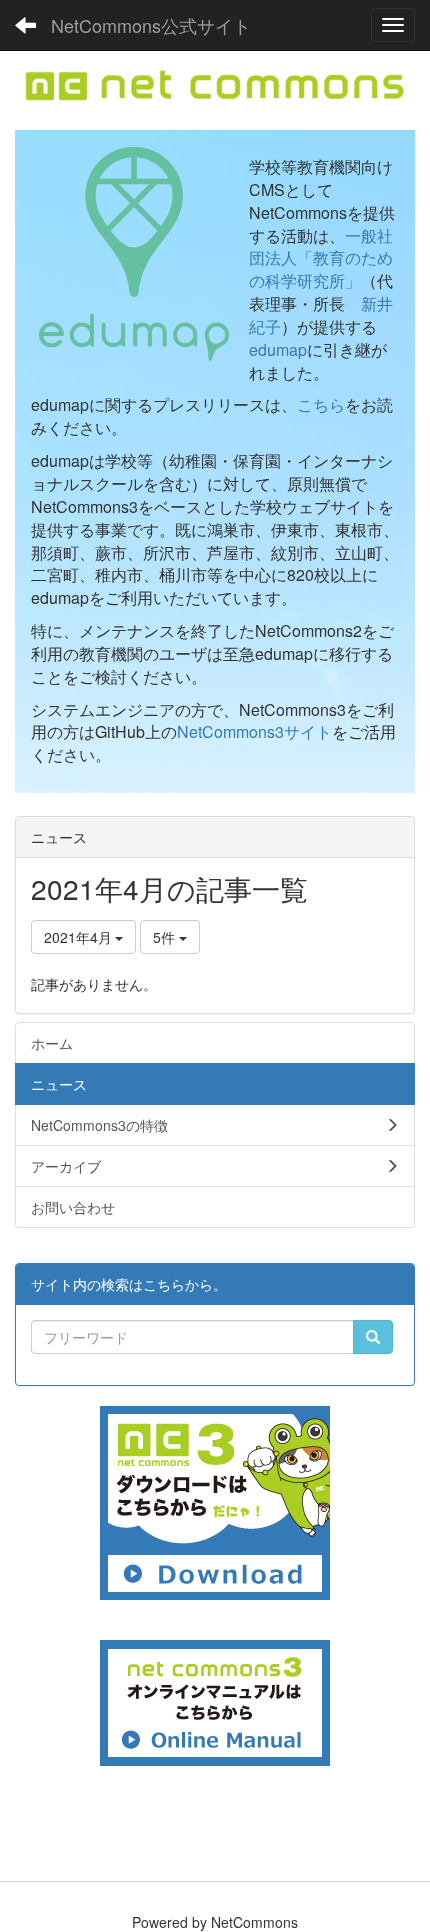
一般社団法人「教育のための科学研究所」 (321, 258)
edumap (278, 349)
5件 (166, 937)
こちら (321, 404)
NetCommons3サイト (254, 731)
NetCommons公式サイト (151, 25)
